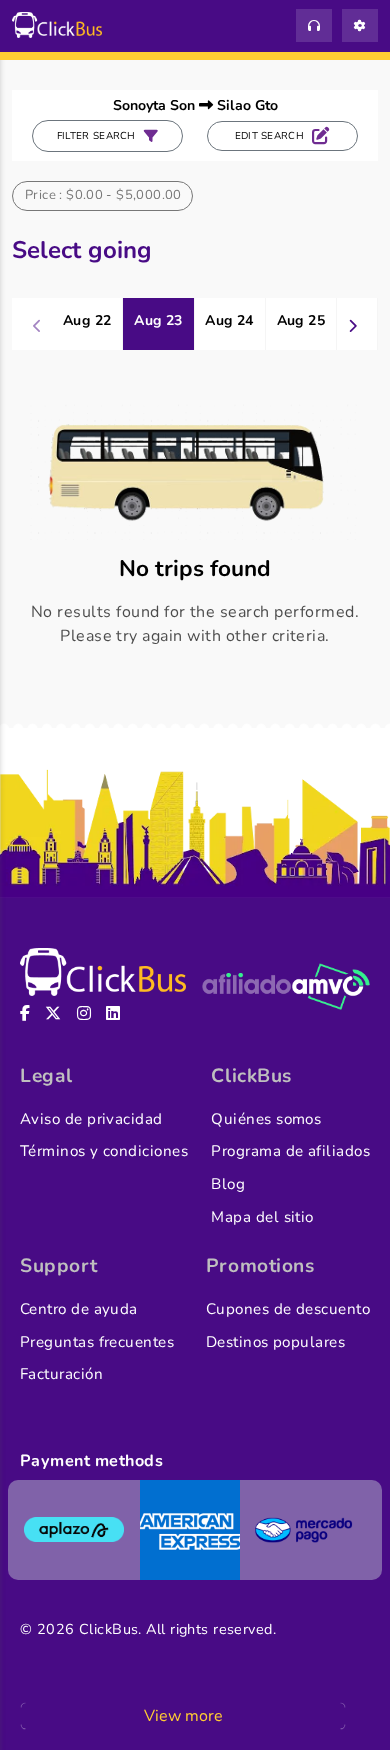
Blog (228, 1184)
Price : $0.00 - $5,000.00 (103, 195)
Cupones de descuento (288, 1309)
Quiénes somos (266, 1119)
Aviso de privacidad (91, 1119)
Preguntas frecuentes (97, 1342)
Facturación (61, 1374)
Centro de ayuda (79, 1309)
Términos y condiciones (104, 1151)
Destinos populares (275, 1342)
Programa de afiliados (290, 1151)
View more (183, 1716)
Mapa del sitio (262, 1217)
